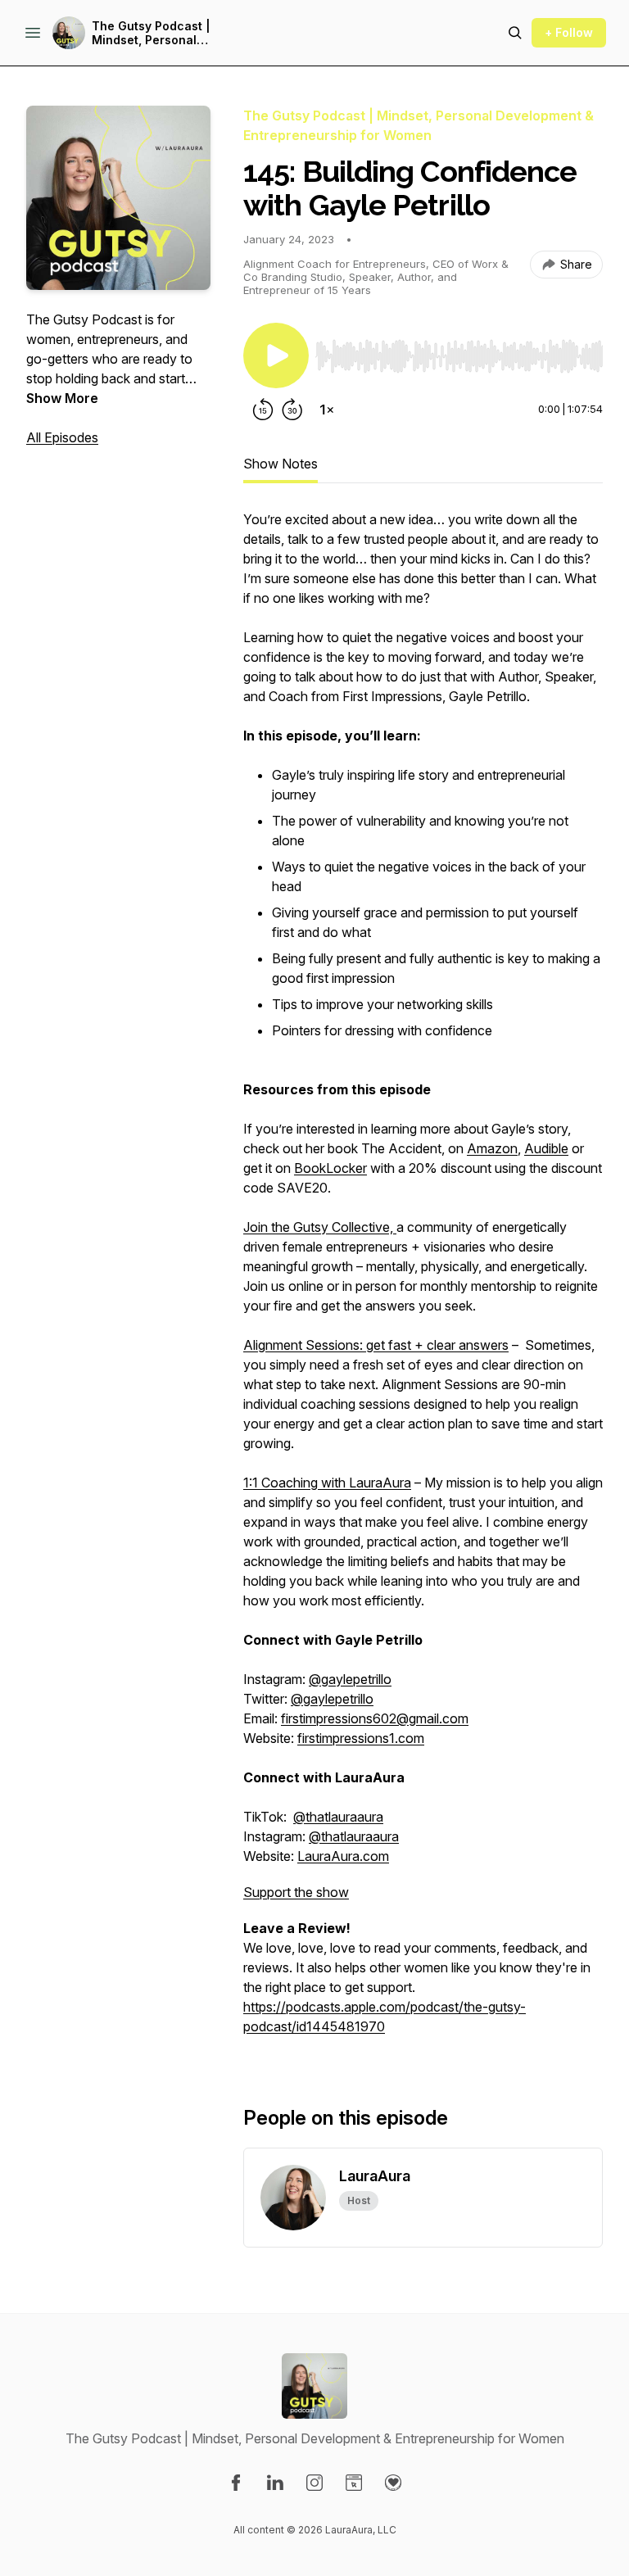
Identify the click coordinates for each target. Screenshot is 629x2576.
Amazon (492, 1148)
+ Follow (569, 32)
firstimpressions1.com (361, 1738)
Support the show (296, 1892)
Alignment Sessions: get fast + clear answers (376, 1345)
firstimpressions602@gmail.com (375, 1718)
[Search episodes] (515, 33)
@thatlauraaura (338, 1817)
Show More (62, 398)
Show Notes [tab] (281, 464)
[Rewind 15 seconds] (263, 410)
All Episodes (62, 437)
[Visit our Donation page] (393, 2483)
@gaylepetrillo (350, 1679)
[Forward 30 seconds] (292, 410)
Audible (546, 1148)
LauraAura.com (343, 1856)
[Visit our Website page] (354, 2483)
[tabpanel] (423, 1281)
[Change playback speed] (327, 410)
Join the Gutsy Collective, (320, 1227)
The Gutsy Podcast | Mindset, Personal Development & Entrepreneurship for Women (176, 33)
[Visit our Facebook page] (236, 2483)
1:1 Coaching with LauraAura (327, 1483)
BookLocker (330, 1168)
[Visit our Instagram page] (314, 2483)
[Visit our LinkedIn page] (275, 2483)
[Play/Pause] (276, 355)
